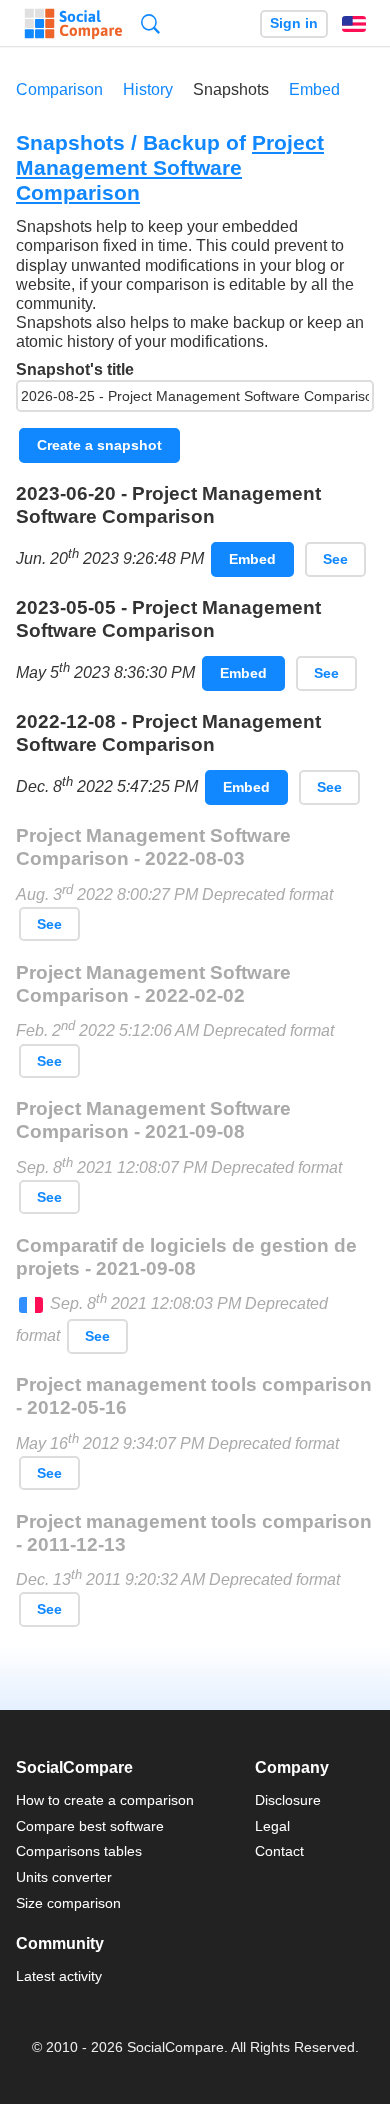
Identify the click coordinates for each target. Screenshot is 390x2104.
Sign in (294, 23)
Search (150, 23)
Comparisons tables (79, 1851)
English (354, 24)
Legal (272, 1826)
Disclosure (288, 1800)
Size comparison (68, 1903)
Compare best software (90, 1826)
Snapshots (231, 89)
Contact (279, 1851)
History (148, 89)
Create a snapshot (99, 445)
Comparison (59, 89)
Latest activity (59, 1976)
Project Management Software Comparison (170, 167)
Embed (314, 89)
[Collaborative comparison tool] (73, 24)
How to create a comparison (105, 1800)
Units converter (64, 1877)
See (335, 559)
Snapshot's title (75, 369)
